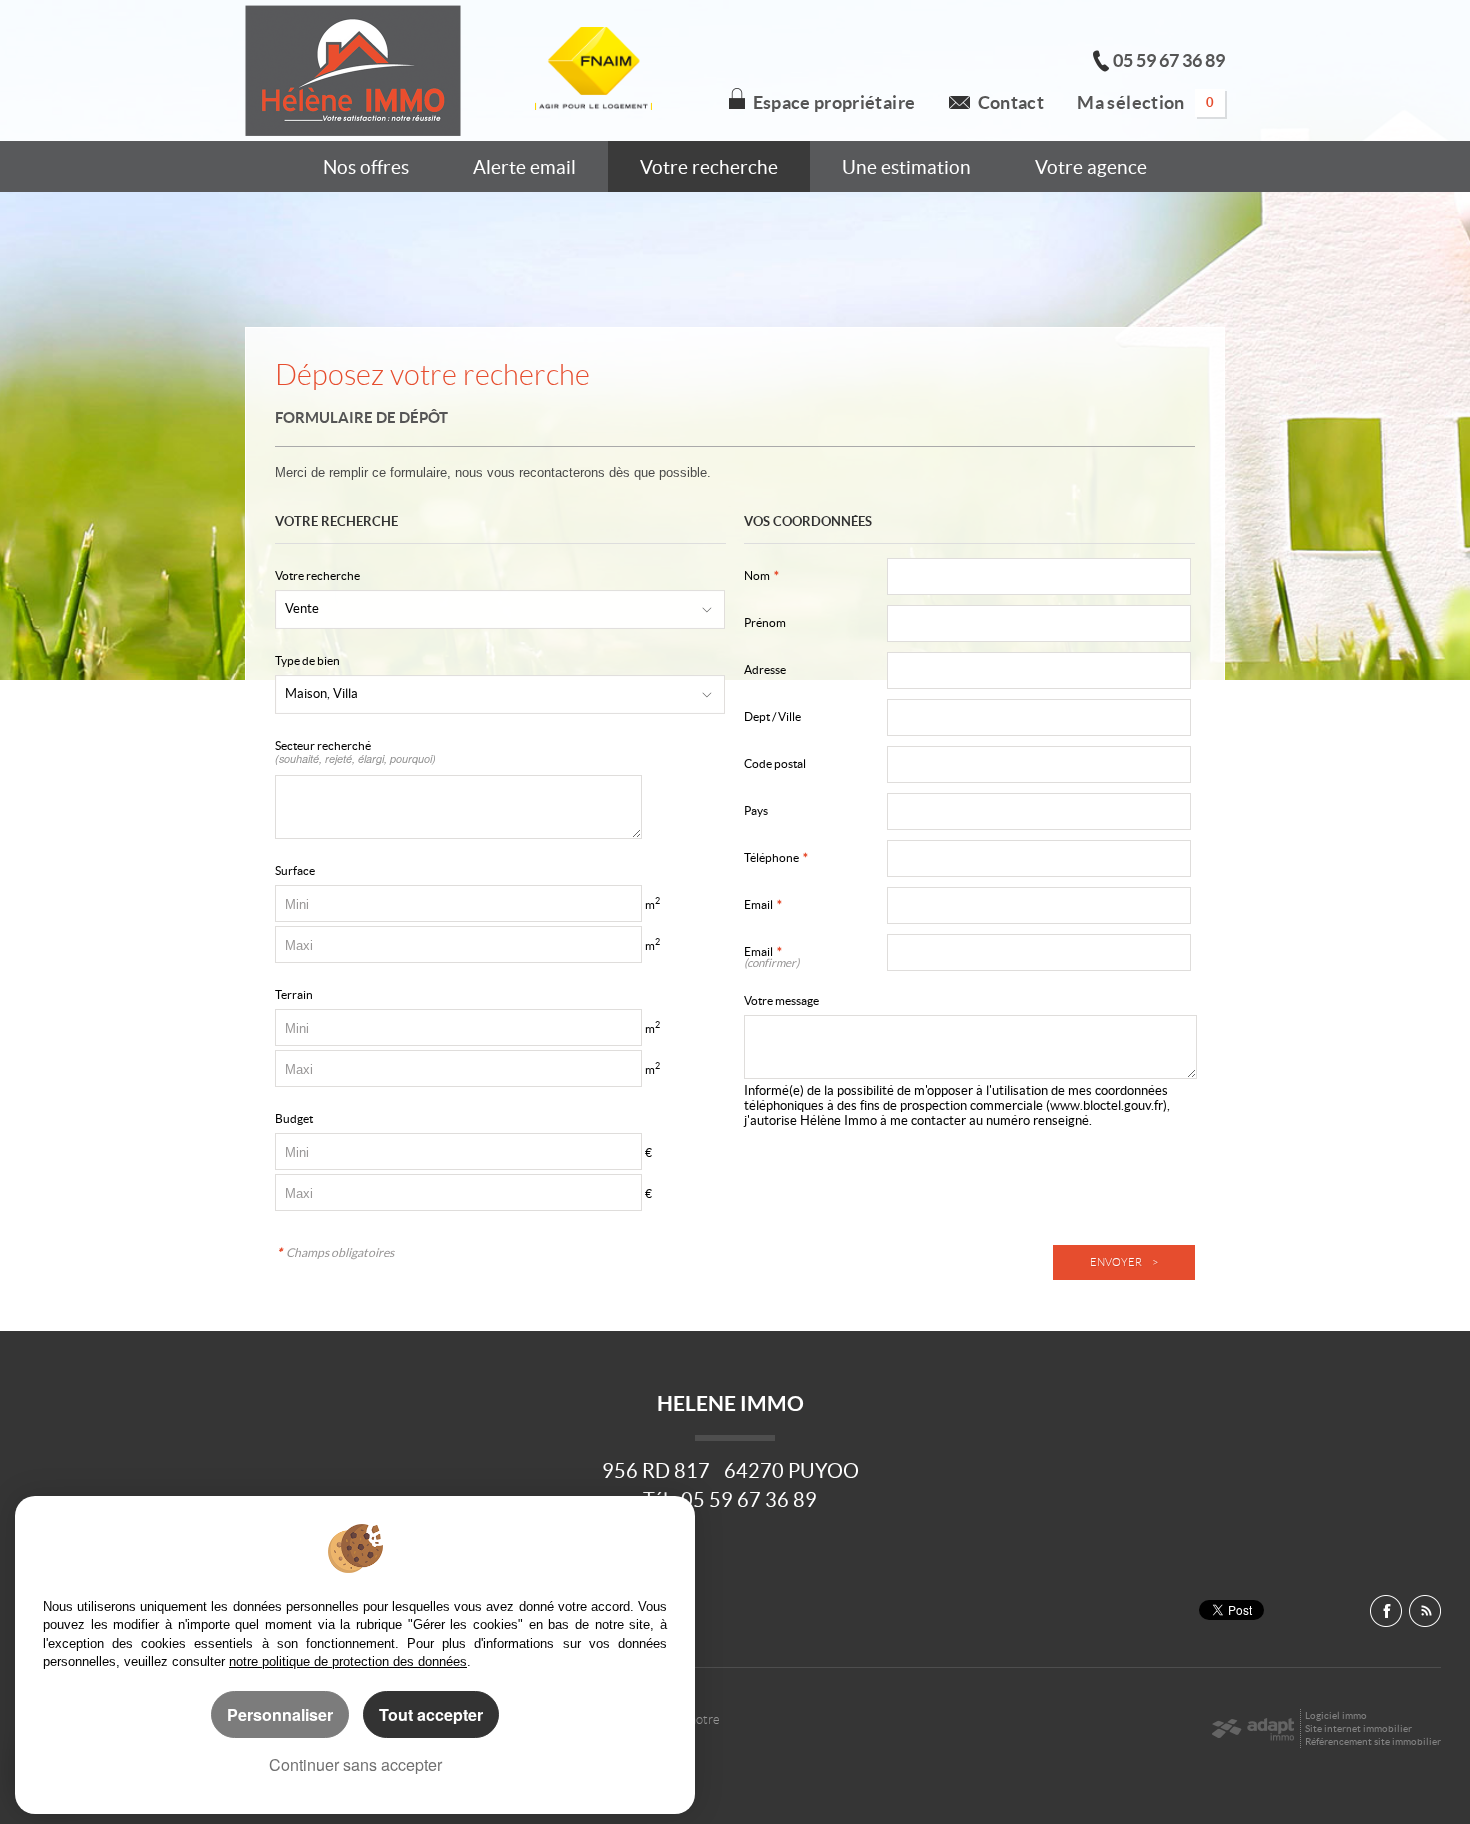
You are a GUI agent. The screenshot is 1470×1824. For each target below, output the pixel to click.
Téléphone (776, 857)
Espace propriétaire (834, 103)
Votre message (781, 1000)
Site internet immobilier (1358, 1728)
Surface (295, 870)
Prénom (765, 622)
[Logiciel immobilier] (1252, 1729)
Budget (294, 1118)
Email (763, 904)
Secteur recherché (355, 752)
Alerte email (524, 167)
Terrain (294, 994)
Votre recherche (709, 167)
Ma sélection (1145, 103)
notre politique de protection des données (348, 1661)
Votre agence (1091, 167)
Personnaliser (280, 1714)
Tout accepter (431, 1714)
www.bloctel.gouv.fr (1106, 1105)
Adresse (765, 669)
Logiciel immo (1336, 1715)
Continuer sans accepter (355, 1764)
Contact (1011, 103)
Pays (756, 810)
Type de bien (307, 660)
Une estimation (906, 167)
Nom (761, 575)
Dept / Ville (772, 716)
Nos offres (366, 167)
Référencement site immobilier (1373, 1741)
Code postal (775, 763)
